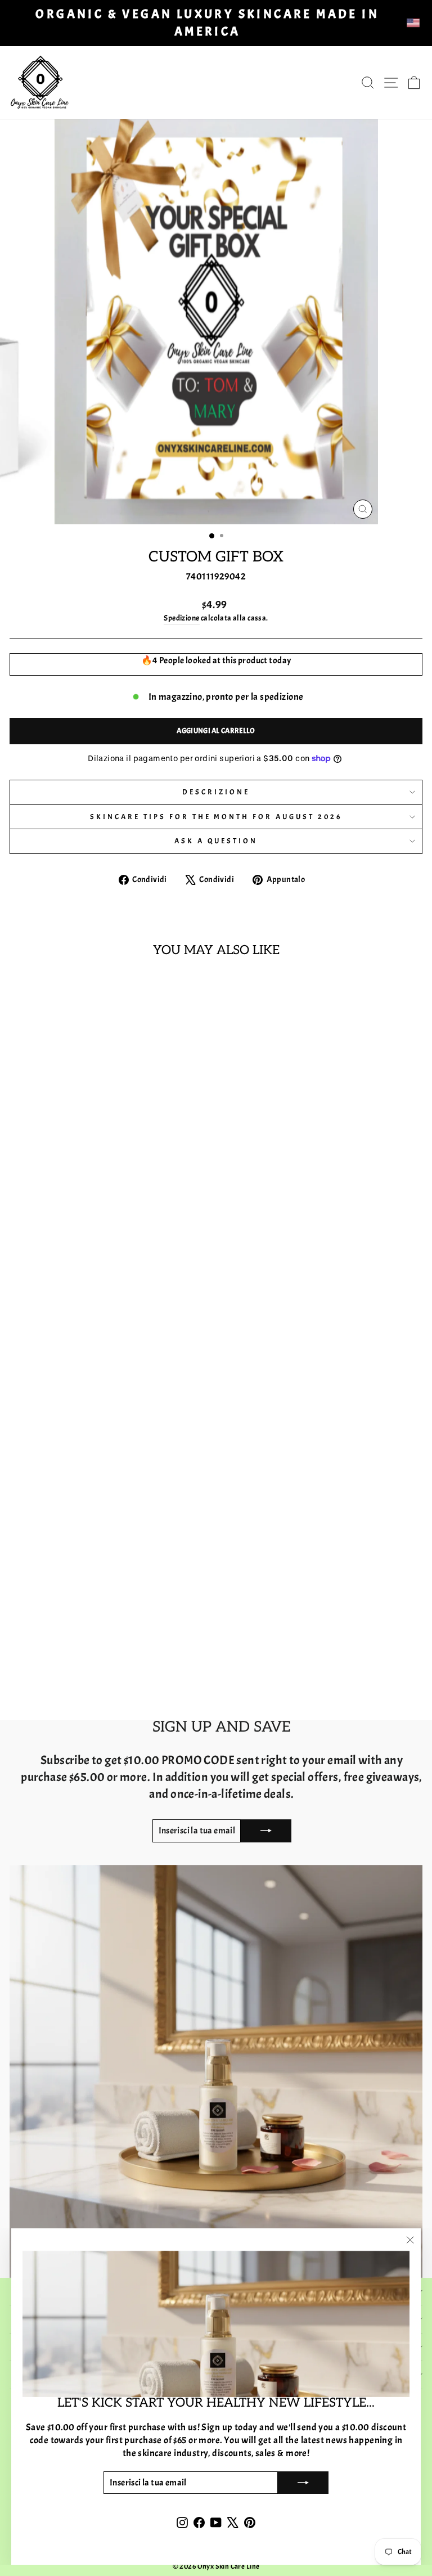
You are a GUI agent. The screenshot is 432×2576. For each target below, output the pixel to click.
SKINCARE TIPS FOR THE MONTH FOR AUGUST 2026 (216, 817)
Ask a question (216, 841)
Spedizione (181, 618)
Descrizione (216, 792)
